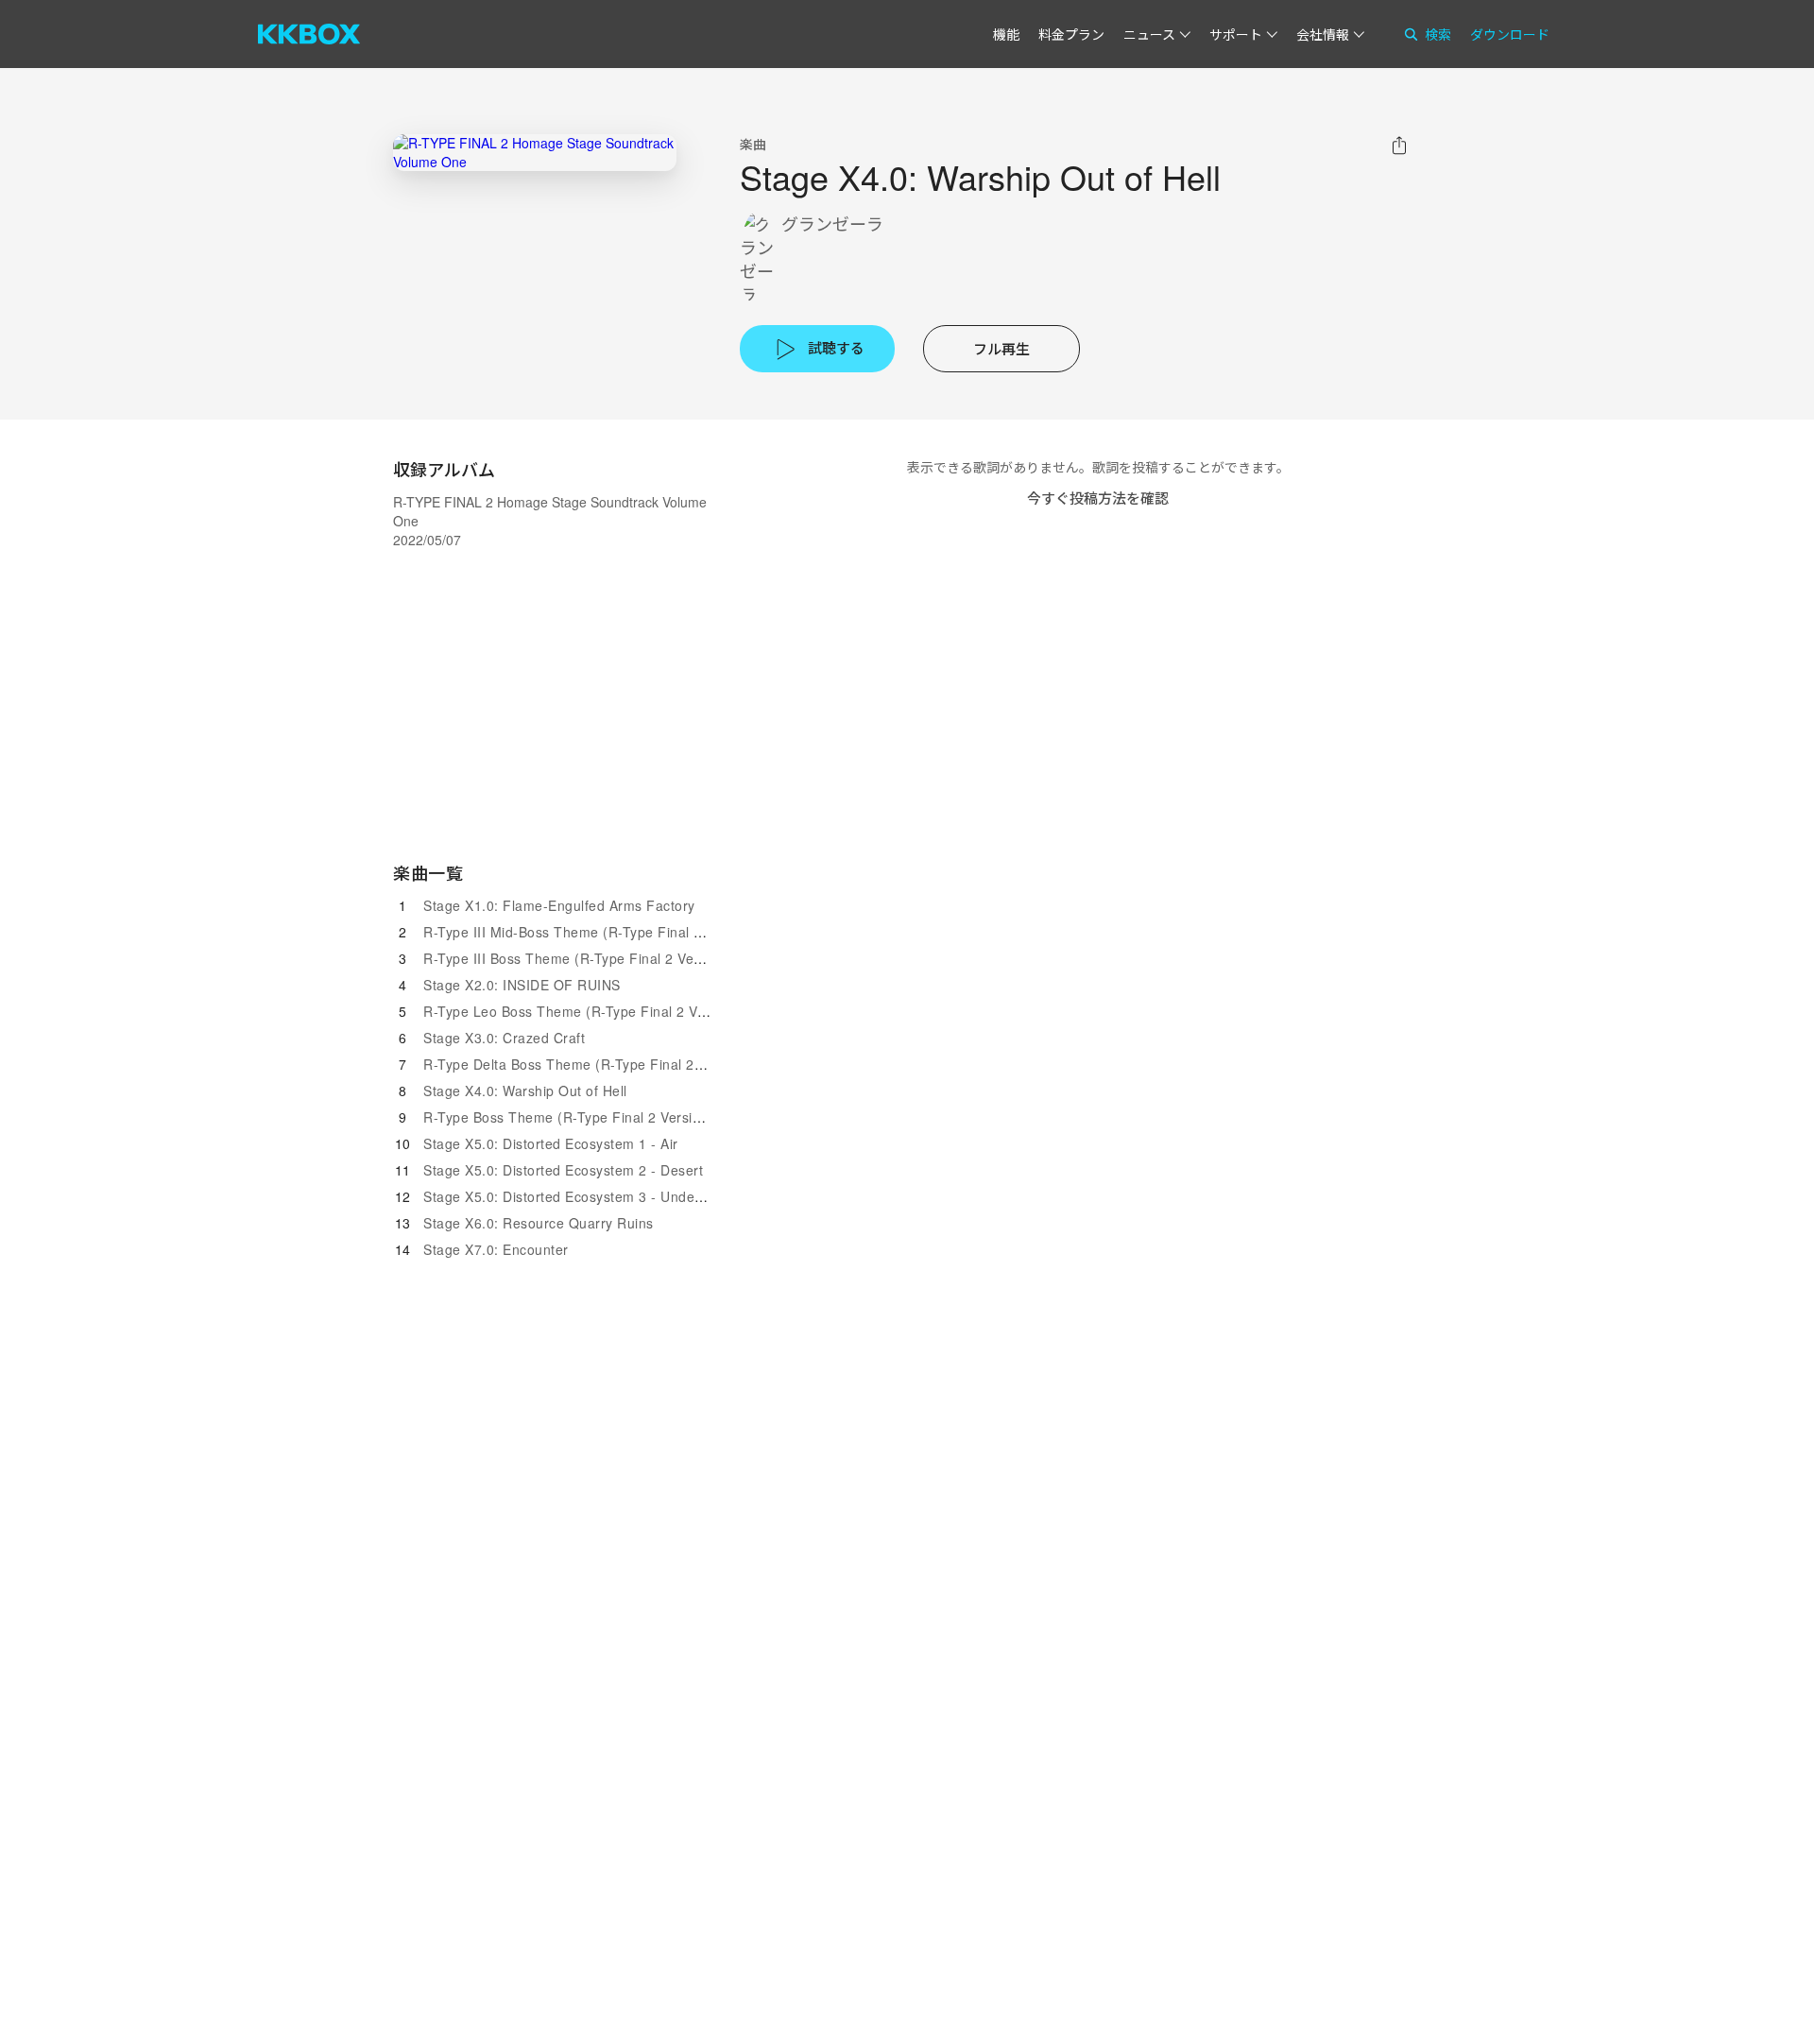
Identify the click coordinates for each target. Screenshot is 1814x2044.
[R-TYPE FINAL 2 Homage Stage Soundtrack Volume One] (535, 153)
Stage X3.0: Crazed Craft (504, 1038)
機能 (1006, 34)
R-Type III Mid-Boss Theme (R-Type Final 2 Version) (591, 932)
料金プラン (1071, 34)
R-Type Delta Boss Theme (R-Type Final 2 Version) (587, 1064)
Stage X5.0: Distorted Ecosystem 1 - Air (551, 1143)
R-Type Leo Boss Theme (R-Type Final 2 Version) (582, 1011)
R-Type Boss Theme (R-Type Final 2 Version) (568, 1117)
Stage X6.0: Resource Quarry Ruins (539, 1223)
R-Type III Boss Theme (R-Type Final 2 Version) (577, 958)
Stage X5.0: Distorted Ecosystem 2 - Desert (563, 1170)
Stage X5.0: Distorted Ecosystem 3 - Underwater (579, 1196)
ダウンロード (1510, 34)
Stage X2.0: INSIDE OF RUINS (522, 985)
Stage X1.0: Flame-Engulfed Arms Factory (559, 905)
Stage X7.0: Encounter (496, 1249)
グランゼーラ (832, 223)
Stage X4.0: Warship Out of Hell (525, 1091)
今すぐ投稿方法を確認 (1098, 498)
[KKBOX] (309, 34)
